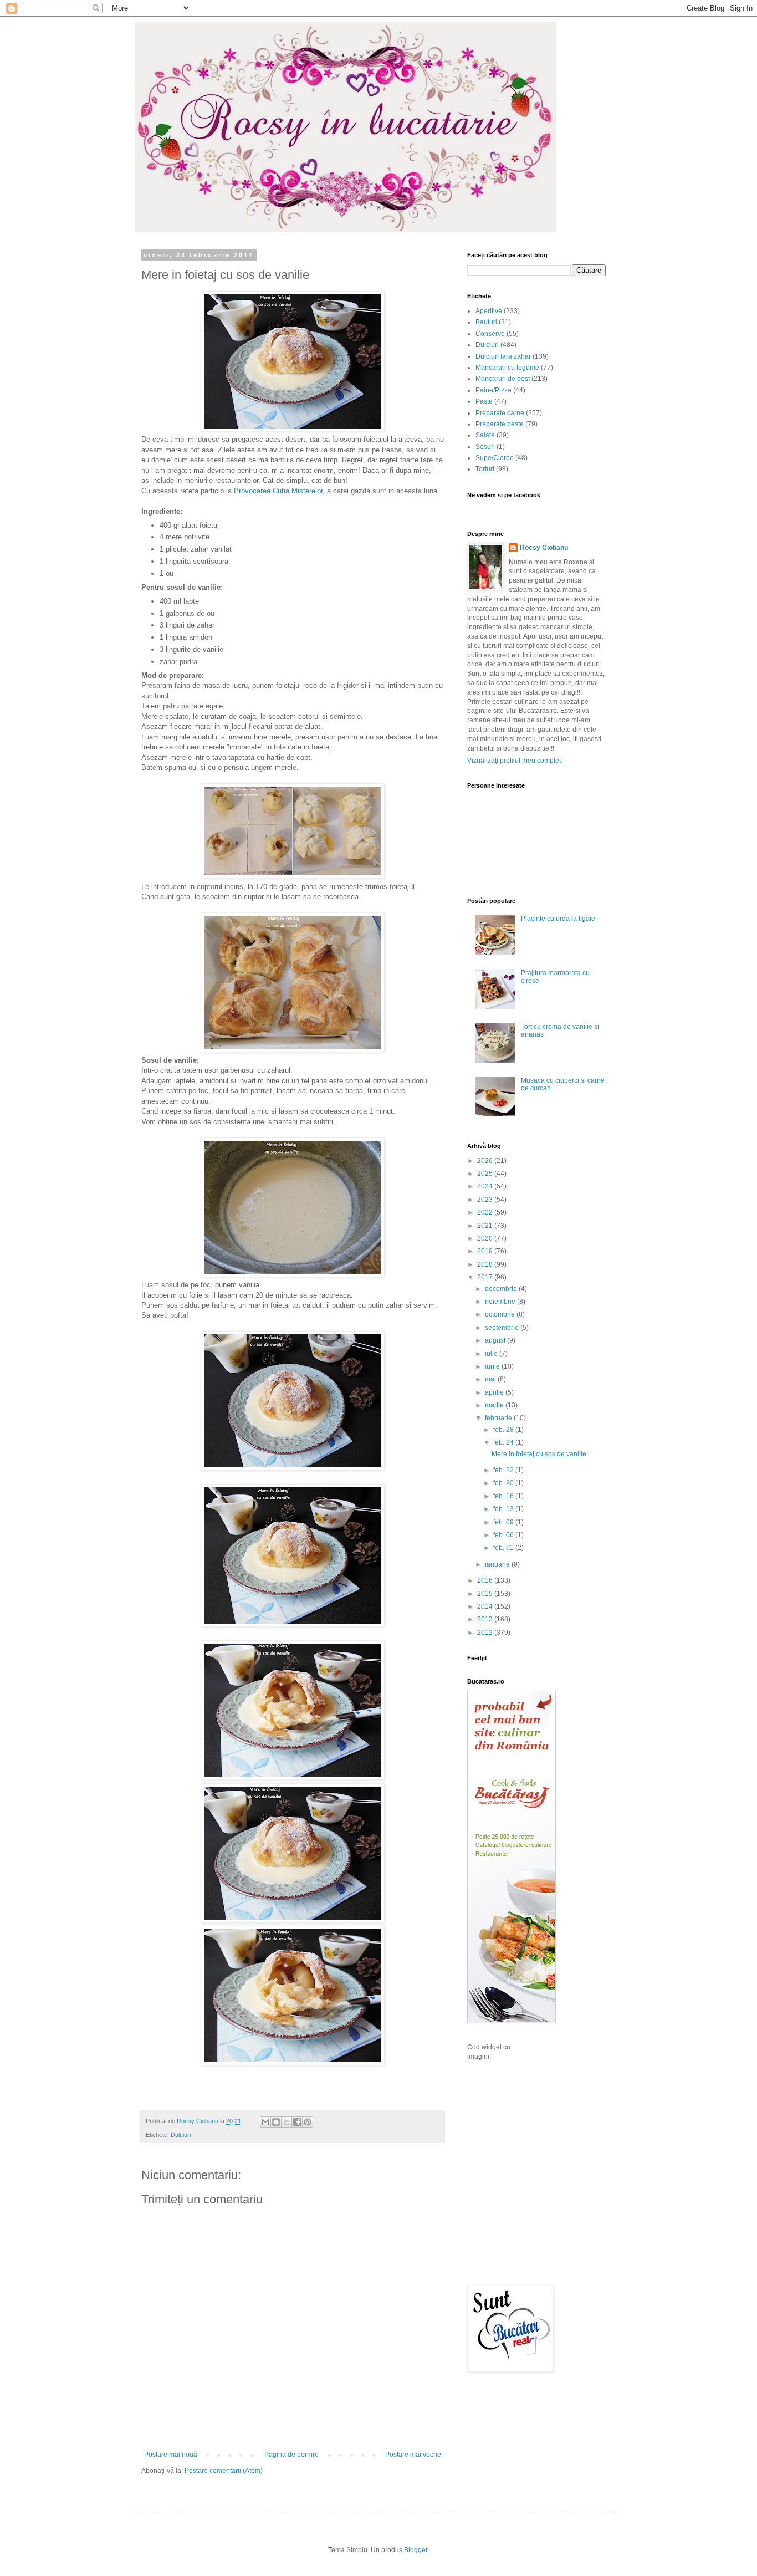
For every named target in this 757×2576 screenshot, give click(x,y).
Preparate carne (500, 413)
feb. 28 (504, 1430)
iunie (493, 1366)
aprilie (495, 1392)
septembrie (503, 1328)
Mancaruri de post (503, 379)
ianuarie (498, 1564)
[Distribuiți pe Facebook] (297, 2122)
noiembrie (501, 1302)
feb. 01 (504, 1548)
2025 (486, 1174)
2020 (486, 1238)
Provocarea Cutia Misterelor (278, 491)
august (496, 1340)
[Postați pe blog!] (276, 2122)
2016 (486, 1580)
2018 (486, 1264)
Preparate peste (500, 424)
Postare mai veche (413, 2455)
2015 (486, 1594)
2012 (486, 1633)
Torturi (485, 469)
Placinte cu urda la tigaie (558, 919)
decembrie (502, 1289)
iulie (492, 1354)
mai (491, 1379)
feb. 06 (504, 1535)
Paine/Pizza (493, 390)
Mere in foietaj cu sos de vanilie (539, 1454)
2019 (486, 1251)
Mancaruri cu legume (507, 368)
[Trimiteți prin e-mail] (265, 2122)
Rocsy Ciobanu (544, 548)
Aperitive (489, 311)
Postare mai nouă (171, 2455)
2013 (486, 1619)
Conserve (490, 334)
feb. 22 (504, 1470)
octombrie (501, 1314)
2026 (486, 1161)
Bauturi (486, 322)
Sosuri (485, 447)
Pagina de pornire (291, 2455)
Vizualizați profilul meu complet (514, 761)
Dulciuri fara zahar (503, 356)
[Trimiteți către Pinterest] (308, 2122)
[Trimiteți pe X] (287, 2122)
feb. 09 (504, 1522)
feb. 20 (504, 1483)
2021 (486, 1226)
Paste (484, 401)
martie (495, 1405)
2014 (486, 1606)
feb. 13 (504, 1509)
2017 (486, 1277)
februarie (499, 1418)
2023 (486, 1200)
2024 (486, 1186)
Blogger (416, 2550)
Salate (485, 435)
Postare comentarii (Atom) (224, 2471)
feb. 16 (504, 1496)
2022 (486, 1212)
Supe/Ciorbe (495, 458)
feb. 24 (504, 1442)
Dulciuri (181, 2135)
